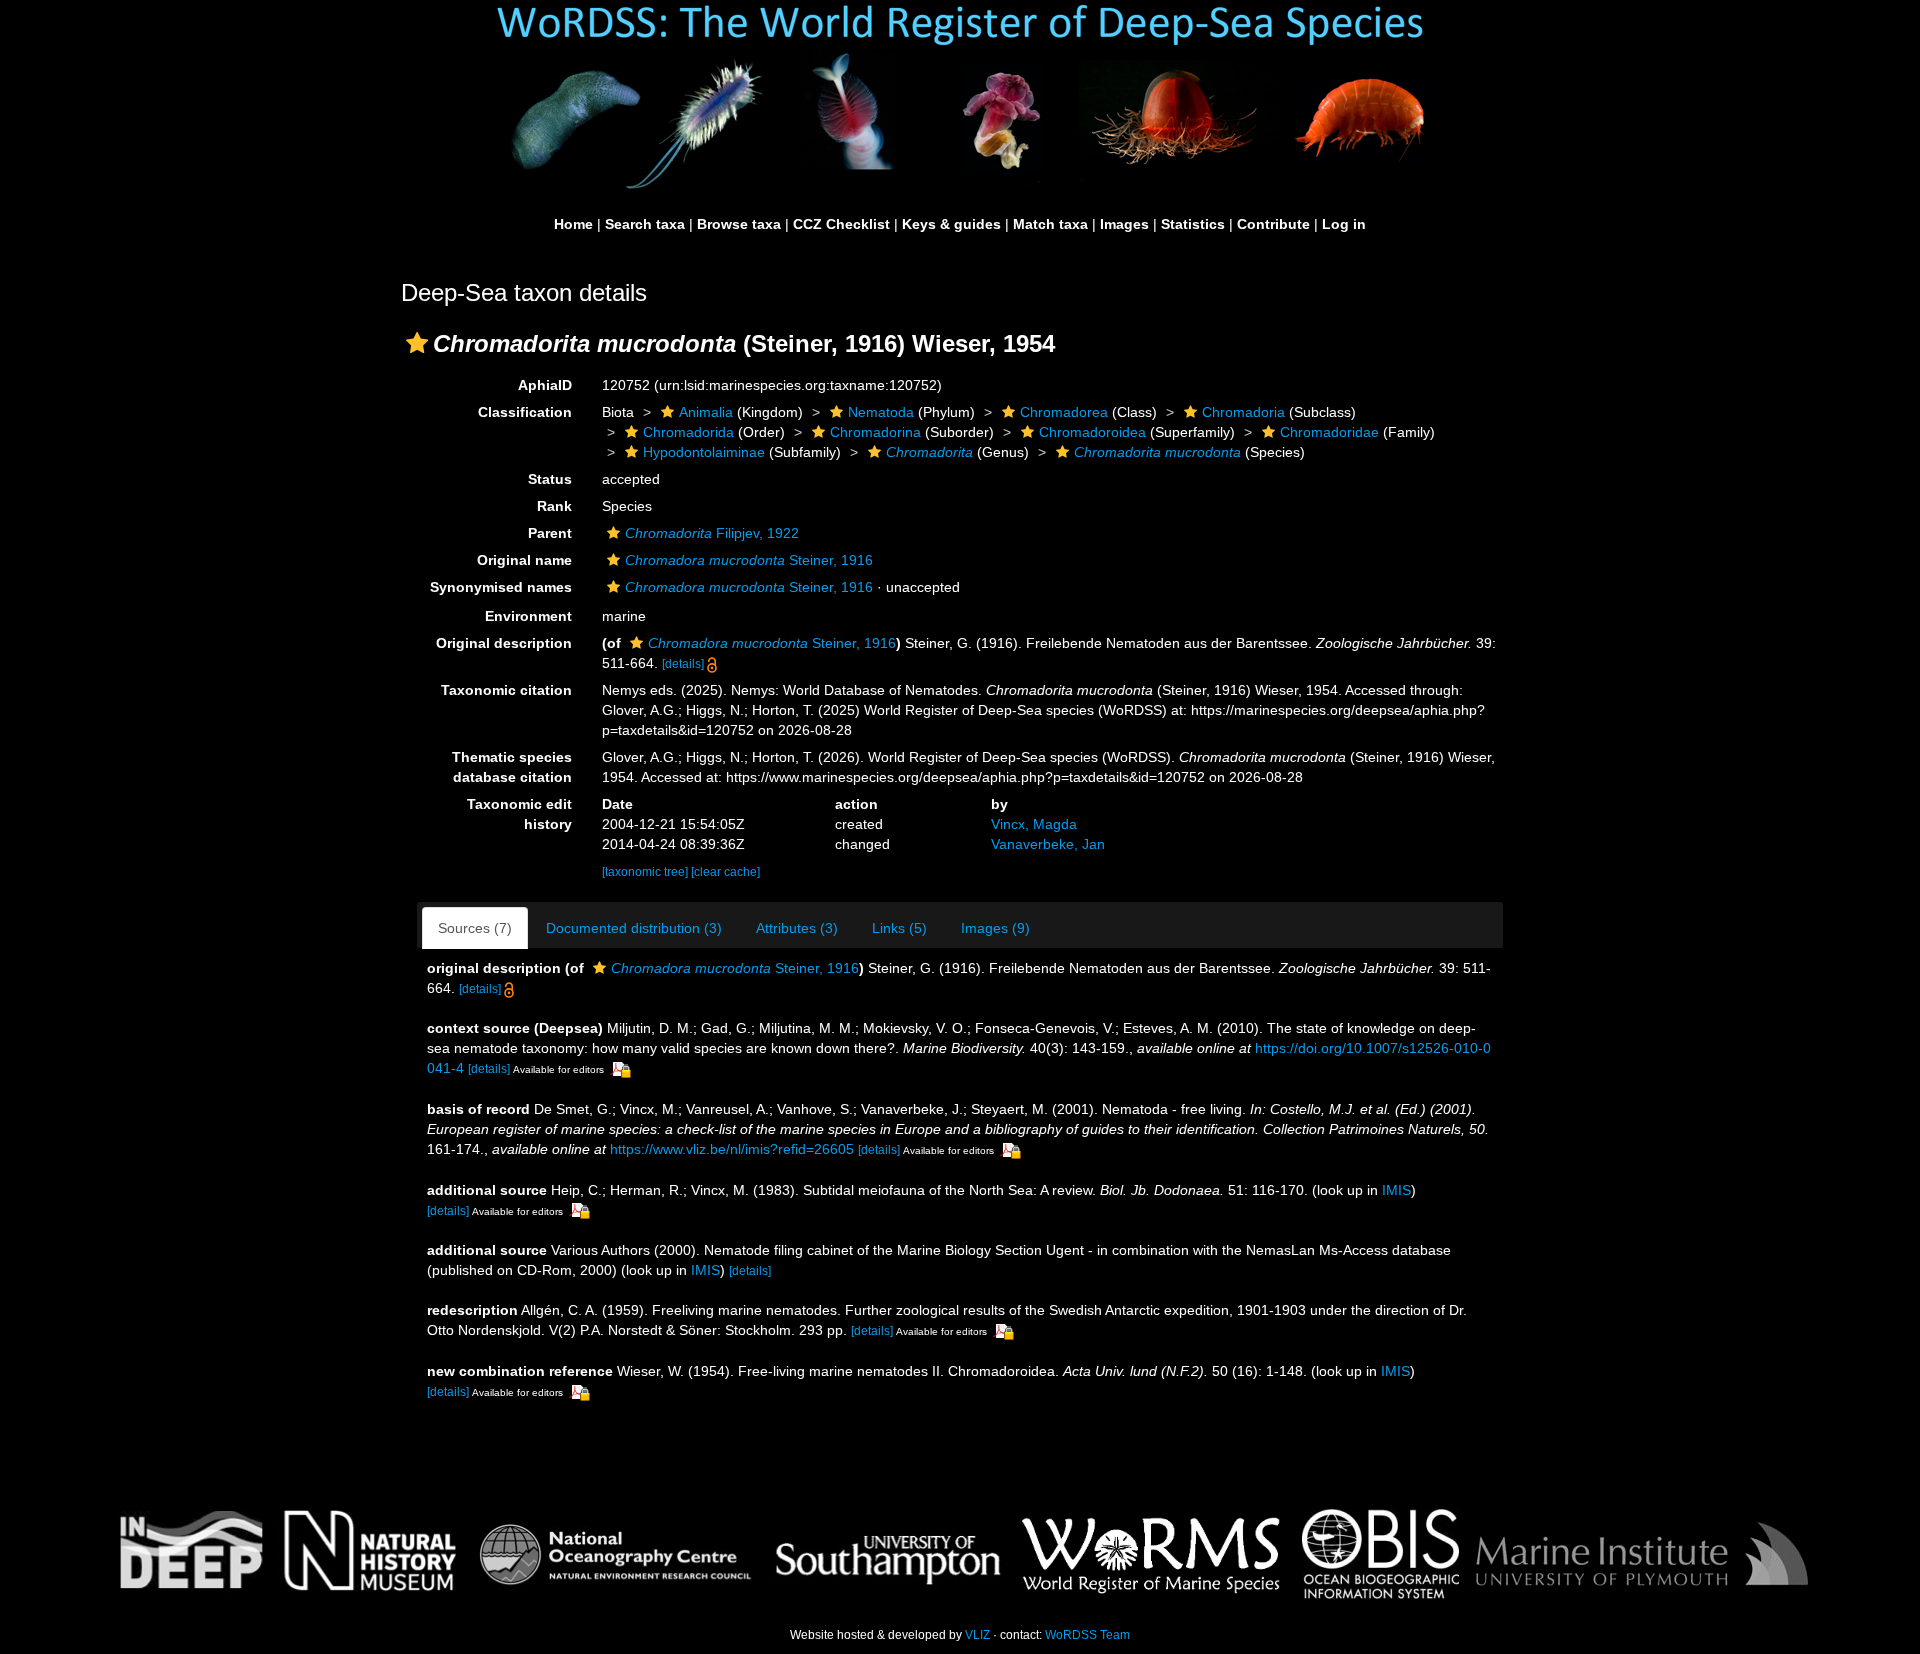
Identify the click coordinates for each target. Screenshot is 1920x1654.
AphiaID (545, 385)
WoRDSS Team (1087, 1635)
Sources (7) (475, 928)
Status (550, 479)
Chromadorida (688, 432)
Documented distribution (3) (634, 928)
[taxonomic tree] (646, 872)
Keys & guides (951, 224)
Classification (525, 412)
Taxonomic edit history (519, 814)
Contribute (1273, 224)
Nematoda (881, 412)
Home (573, 224)
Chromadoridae (1329, 432)
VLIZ (977, 1635)
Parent (550, 533)
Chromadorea (1064, 412)
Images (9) (995, 928)
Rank (554, 506)
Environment (528, 616)
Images (1124, 224)
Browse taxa (739, 224)
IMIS (1396, 1190)
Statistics (1193, 224)
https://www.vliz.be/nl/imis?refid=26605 (732, 1149)
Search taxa (645, 224)
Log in (1344, 224)
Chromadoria (1243, 412)
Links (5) (899, 928)
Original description (504, 643)
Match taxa (1050, 224)
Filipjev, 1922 (712, 533)
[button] (417, 343)
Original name (524, 560)
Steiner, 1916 (749, 560)
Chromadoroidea (1092, 432)
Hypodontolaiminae (704, 452)
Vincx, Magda (1034, 824)
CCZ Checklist (841, 224)
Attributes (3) (797, 928)
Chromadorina (875, 432)
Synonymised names (501, 587)
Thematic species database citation (512, 767)
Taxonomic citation (506, 690)
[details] (683, 664)
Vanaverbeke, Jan (1048, 844)
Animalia (706, 412)
